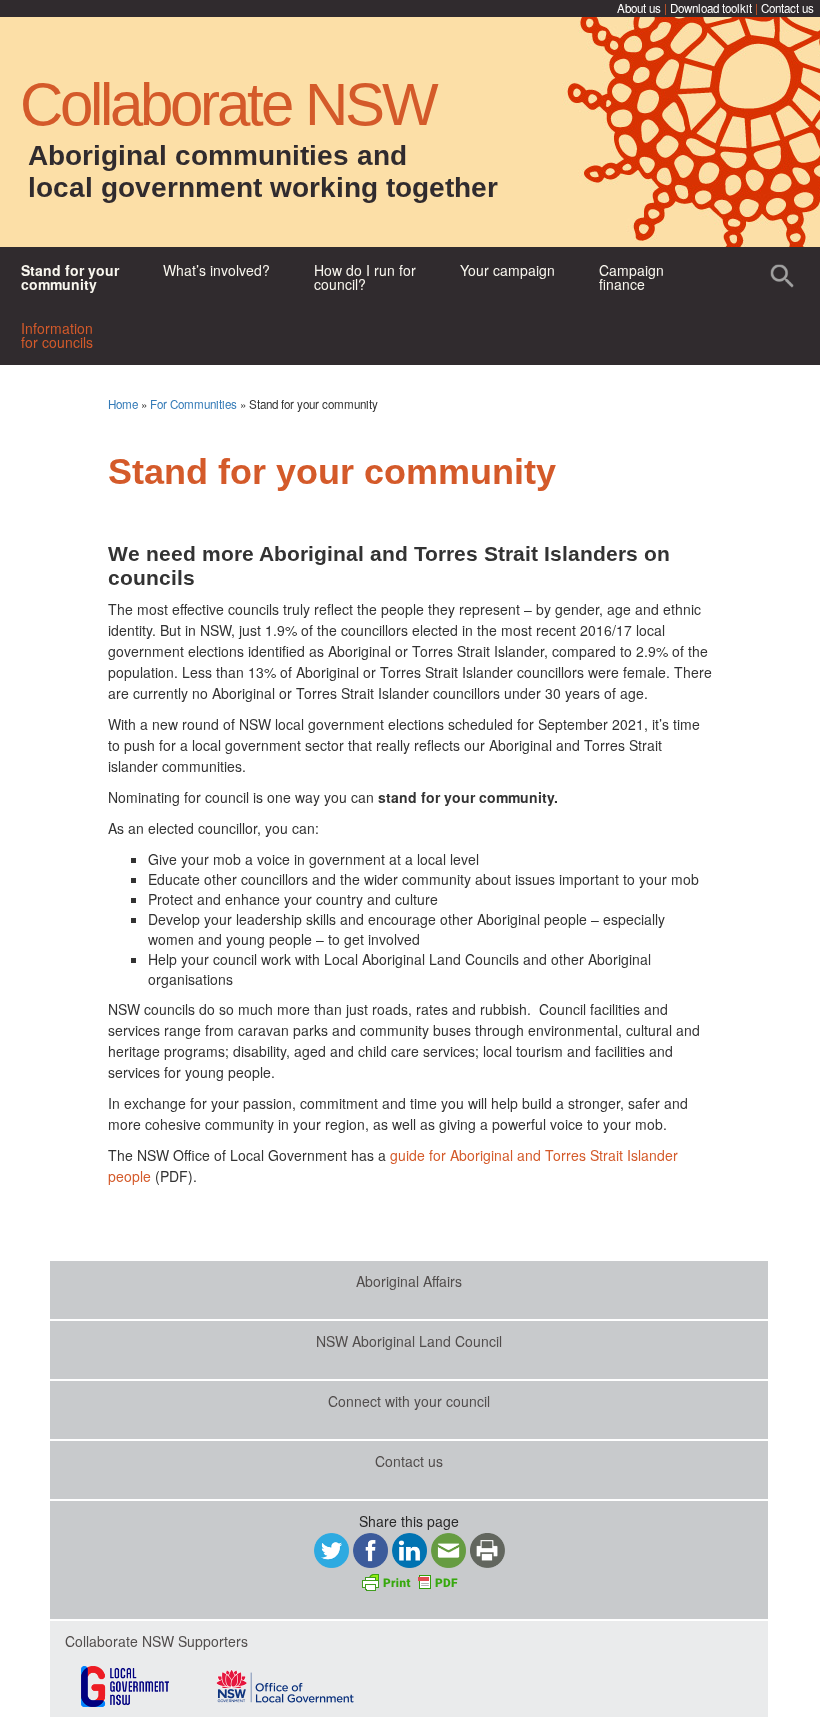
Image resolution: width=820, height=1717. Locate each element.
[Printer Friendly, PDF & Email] (409, 1580)
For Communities (193, 404)
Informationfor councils (57, 335)
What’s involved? (216, 270)
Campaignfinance (631, 277)
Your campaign (507, 270)
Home (123, 404)
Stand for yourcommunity (70, 277)
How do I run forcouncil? (365, 277)
